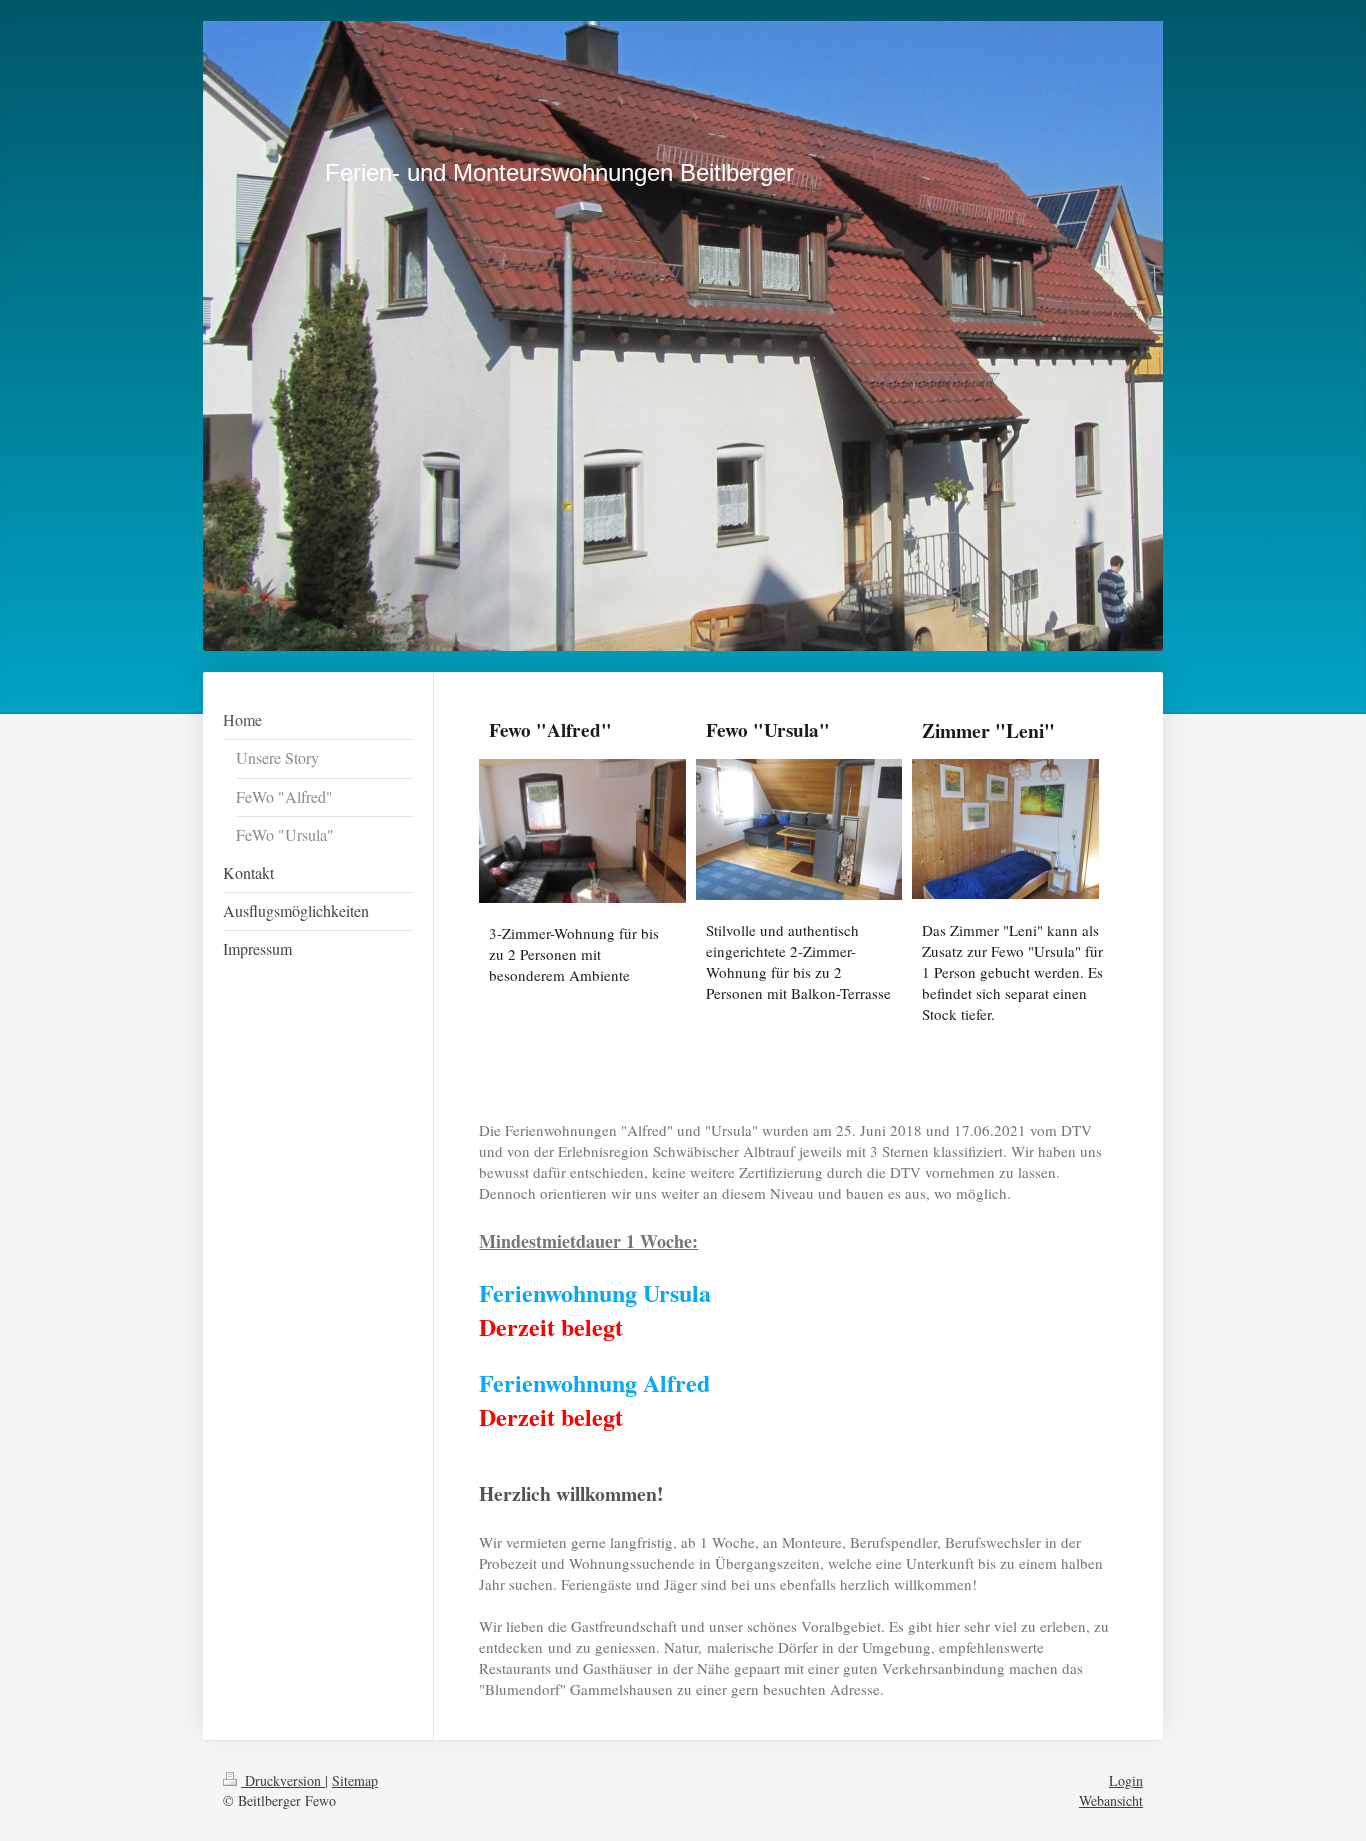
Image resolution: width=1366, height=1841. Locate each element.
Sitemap (355, 1780)
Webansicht (1111, 1800)
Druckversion (283, 1780)
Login (1126, 1780)
